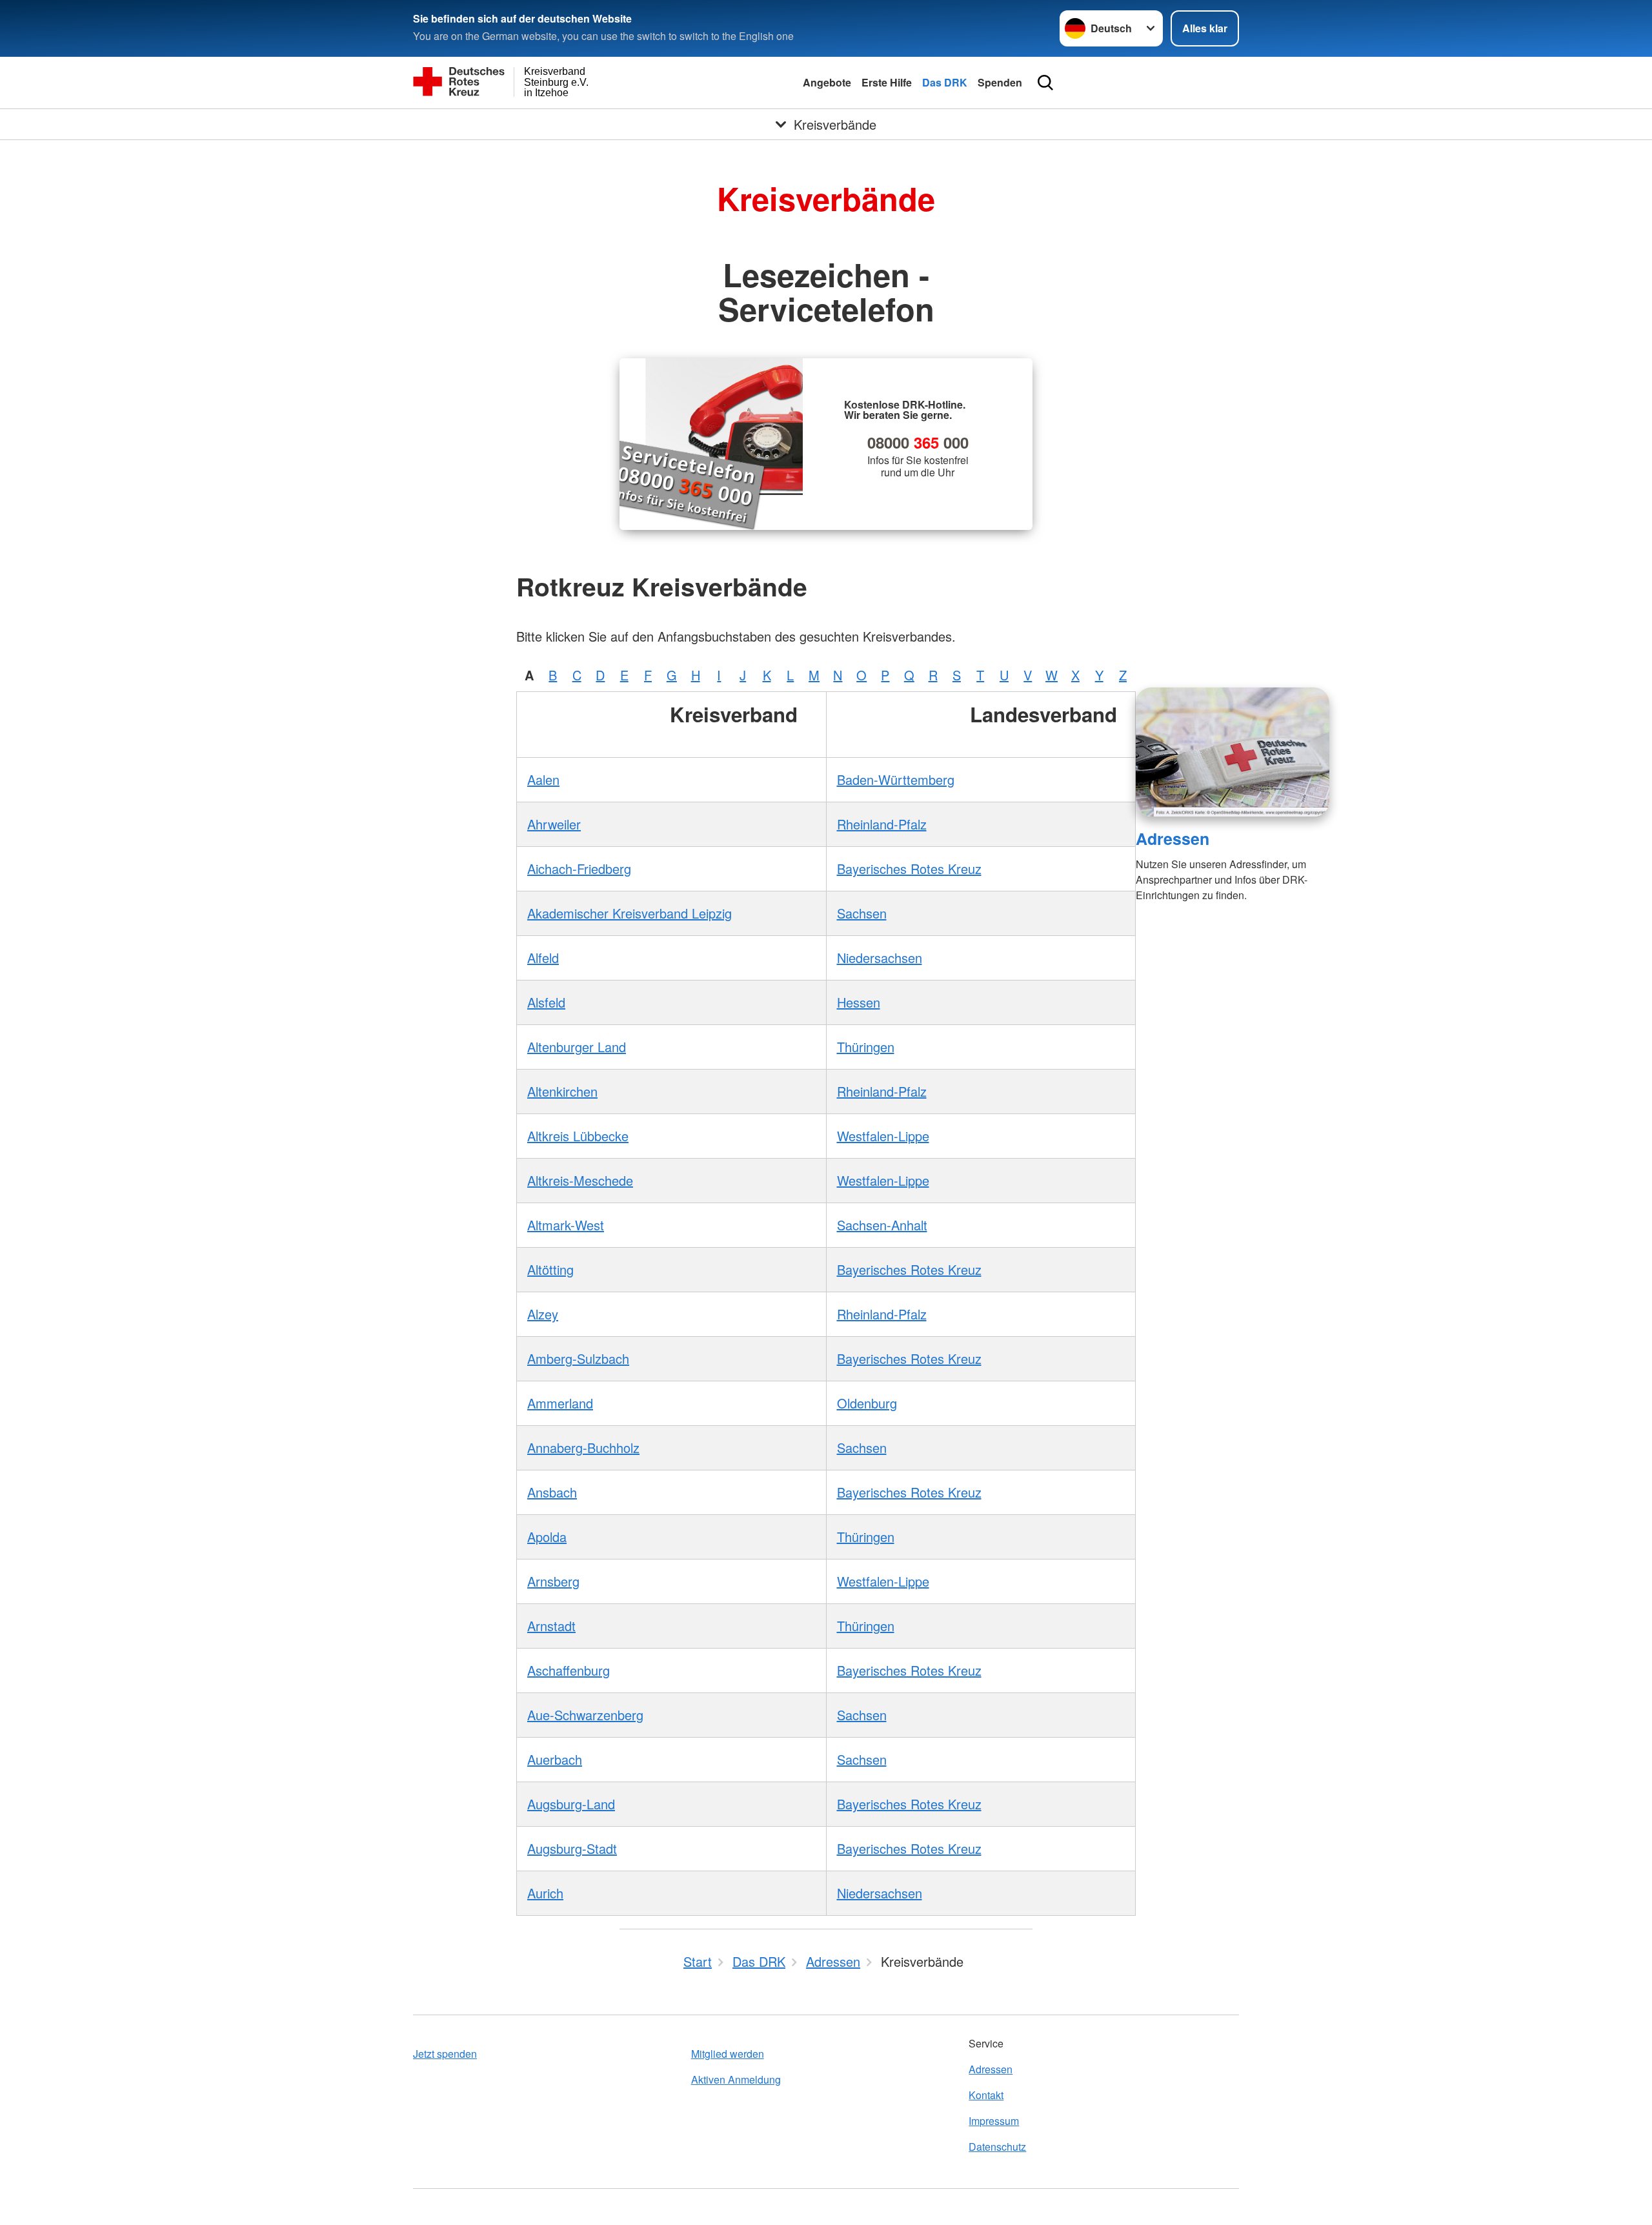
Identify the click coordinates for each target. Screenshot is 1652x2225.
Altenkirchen (562, 1091)
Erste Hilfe (887, 82)
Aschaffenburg (569, 1670)
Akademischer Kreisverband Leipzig (630, 913)
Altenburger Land (577, 1047)
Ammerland (560, 1403)
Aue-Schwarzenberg (585, 1715)
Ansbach (552, 1492)
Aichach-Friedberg (579, 869)
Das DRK (945, 82)
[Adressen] (1233, 752)
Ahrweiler (554, 824)
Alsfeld (546, 1002)
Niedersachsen (880, 958)
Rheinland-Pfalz (882, 824)
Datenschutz (997, 2147)
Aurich (545, 1893)
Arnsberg (553, 1581)
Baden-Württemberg (896, 779)
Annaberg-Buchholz (583, 1448)
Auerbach (555, 1759)
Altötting (550, 1269)
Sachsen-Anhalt (882, 1225)
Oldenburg (867, 1403)
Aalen (543, 779)
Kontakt (986, 2095)
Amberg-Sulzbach (578, 1358)
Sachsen (862, 913)
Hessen (859, 1002)
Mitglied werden (728, 2054)
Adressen (1173, 838)
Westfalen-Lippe (883, 1136)
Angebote (827, 82)
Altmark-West (566, 1225)
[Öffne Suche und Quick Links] (1045, 83)
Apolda (547, 1537)
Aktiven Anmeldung (736, 2079)
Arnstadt (551, 1626)
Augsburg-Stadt (572, 1848)
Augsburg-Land (571, 1804)
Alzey (543, 1314)
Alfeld (543, 958)
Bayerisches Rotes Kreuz (909, 869)
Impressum (994, 2121)
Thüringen (866, 1047)
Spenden (1000, 82)
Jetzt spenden (445, 2054)
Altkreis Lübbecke (578, 1136)
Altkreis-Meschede (580, 1180)
